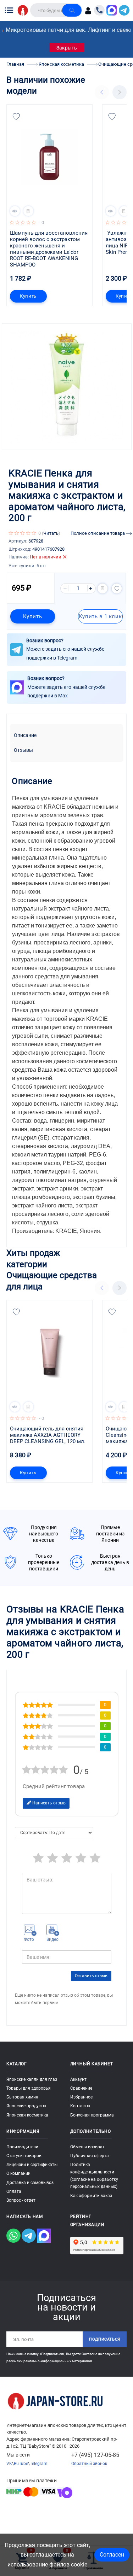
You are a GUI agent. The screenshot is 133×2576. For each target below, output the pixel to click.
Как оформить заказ (91, 2196)
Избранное (81, 2097)
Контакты (80, 2106)
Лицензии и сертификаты (32, 2165)
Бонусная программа (92, 2115)
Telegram (39, 2464)
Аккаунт (78, 2079)
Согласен (112, 2555)
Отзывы (23, 750)
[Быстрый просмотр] (15, 211)
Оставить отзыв (91, 1976)
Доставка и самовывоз (30, 2183)
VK (9, 2464)
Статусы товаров (24, 2156)
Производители (22, 2147)
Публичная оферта (90, 2156)
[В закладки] (16, 117)
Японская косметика (27, 2115)
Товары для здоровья (29, 2088)
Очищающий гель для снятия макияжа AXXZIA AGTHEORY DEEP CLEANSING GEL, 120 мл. (48, 1435)
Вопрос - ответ (21, 2200)
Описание (25, 735)
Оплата (14, 2191)
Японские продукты (26, 2106)
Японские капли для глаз (32, 2079)
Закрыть (67, 48)
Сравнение (81, 2088)
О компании (18, 2173)
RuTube (21, 2464)
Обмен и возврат (87, 2147)
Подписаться (105, 2339)
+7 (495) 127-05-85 (95, 2455)
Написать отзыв (48, 1803)
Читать (51, 533)
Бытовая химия (22, 2097)
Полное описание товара (98, 533)
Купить (28, 296)
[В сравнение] (28, 211)
